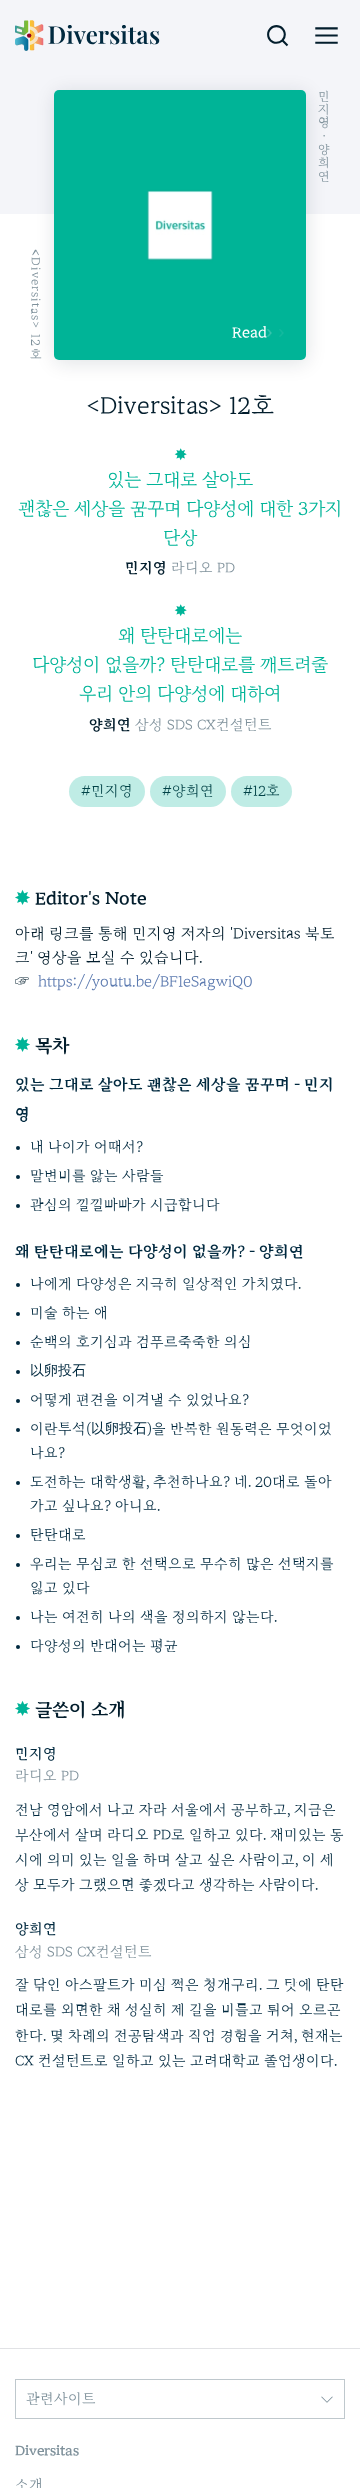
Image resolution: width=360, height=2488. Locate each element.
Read (249, 332)
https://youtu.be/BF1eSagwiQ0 (143, 981)
